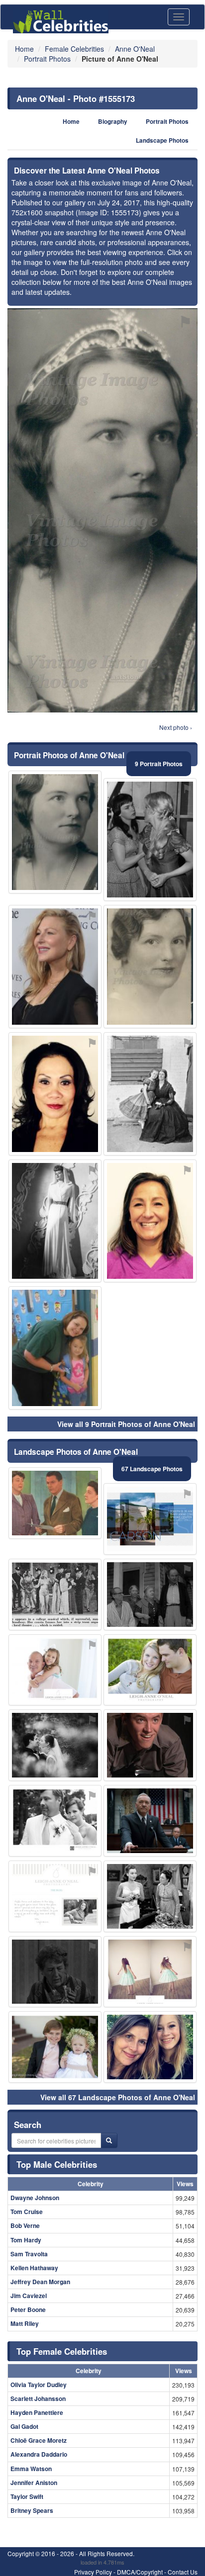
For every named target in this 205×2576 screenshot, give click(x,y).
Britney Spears (32, 2510)
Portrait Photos (167, 122)
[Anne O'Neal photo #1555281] (55, 1348)
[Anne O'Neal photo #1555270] (55, 1670)
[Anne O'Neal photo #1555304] (55, 1745)
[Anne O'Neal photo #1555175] (150, 1595)
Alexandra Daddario (39, 2454)
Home (71, 122)
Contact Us (183, 2572)
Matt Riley (25, 2323)
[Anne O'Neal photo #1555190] (150, 2047)
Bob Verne (25, 2225)
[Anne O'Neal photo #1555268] (55, 2047)
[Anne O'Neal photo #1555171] (150, 1896)
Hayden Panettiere (37, 2412)
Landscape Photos (162, 140)
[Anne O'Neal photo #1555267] (55, 1094)
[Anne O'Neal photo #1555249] (55, 1503)
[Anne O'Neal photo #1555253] (150, 1821)
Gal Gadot (24, 2426)
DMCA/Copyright (140, 2572)
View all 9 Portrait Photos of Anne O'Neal (126, 1424)
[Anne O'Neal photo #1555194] (150, 1745)
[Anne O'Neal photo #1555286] (150, 840)
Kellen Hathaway (34, 2268)
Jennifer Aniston (34, 2483)
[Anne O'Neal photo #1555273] (150, 1670)
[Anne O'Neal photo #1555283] (150, 1519)
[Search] (109, 2140)
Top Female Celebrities (62, 2351)
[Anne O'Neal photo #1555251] (55, 967)
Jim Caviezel (29, 2296)
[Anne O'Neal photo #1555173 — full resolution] (102, 510)
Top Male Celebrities (57, 2164)
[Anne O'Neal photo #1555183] (55, 1595)
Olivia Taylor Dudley (39, 2385)
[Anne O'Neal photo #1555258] (150, 1094)
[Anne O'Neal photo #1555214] (55, 1821)
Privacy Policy (93, 2572)
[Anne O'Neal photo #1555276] (150, 1972)
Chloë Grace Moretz (39, 2440)
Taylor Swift (27, 2496)
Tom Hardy (26, 2240)
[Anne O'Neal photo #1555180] (150, 967)
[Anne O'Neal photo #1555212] (150, 1221)
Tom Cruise (27, 2212)
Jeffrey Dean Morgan (40, 2282)
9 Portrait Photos (159, 764)
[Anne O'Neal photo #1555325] (55, 1221)
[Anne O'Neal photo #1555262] (55, 1896)
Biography (113, 122)
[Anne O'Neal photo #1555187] (55, 1972)
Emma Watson (31, 2469)
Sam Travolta (29, 2254)
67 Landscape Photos (152, 1469)
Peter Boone (28, 2310)
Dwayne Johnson (35, 2198)
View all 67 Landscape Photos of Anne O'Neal (118, 2097)
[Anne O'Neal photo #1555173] (55, 832)
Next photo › (176, 727)
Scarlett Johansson (38, 2398)
